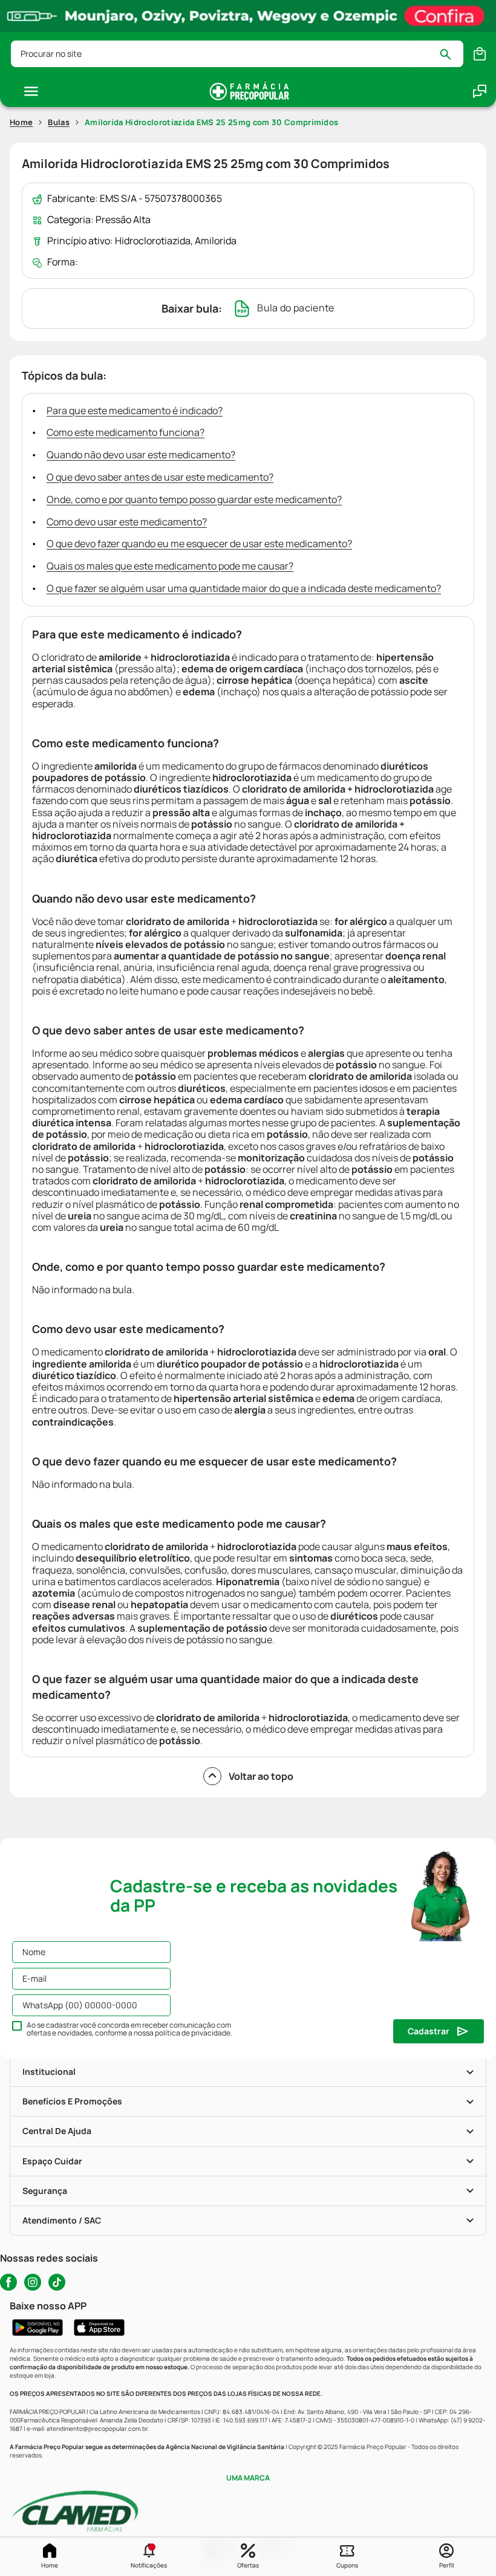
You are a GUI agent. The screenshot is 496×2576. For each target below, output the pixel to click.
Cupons (347, 2565)
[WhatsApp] (480, 91)
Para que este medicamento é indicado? (135, 410)
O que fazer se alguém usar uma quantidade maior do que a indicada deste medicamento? (244, 588)
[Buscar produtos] (451, 54)
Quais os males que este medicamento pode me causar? (170, 566)
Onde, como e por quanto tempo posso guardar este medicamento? (194, 499)
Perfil (446, 2565)
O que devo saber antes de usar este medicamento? (160, 477)
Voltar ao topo (261, 1776)
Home (50, 2565)
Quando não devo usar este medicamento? (141, 455)
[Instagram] (33, 2282)
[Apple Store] (99, 2328)
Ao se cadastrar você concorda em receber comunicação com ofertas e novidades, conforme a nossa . (129, 2029)
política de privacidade (193, 2033)
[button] (149, 2557)
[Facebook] (8, 2282)
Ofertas (248, 2565)
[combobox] (237, 54)
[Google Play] (38, 2328)
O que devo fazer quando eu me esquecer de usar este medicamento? (199, 543)
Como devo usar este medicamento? (127, 522)
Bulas (59, 122)
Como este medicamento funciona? (126, 432)
